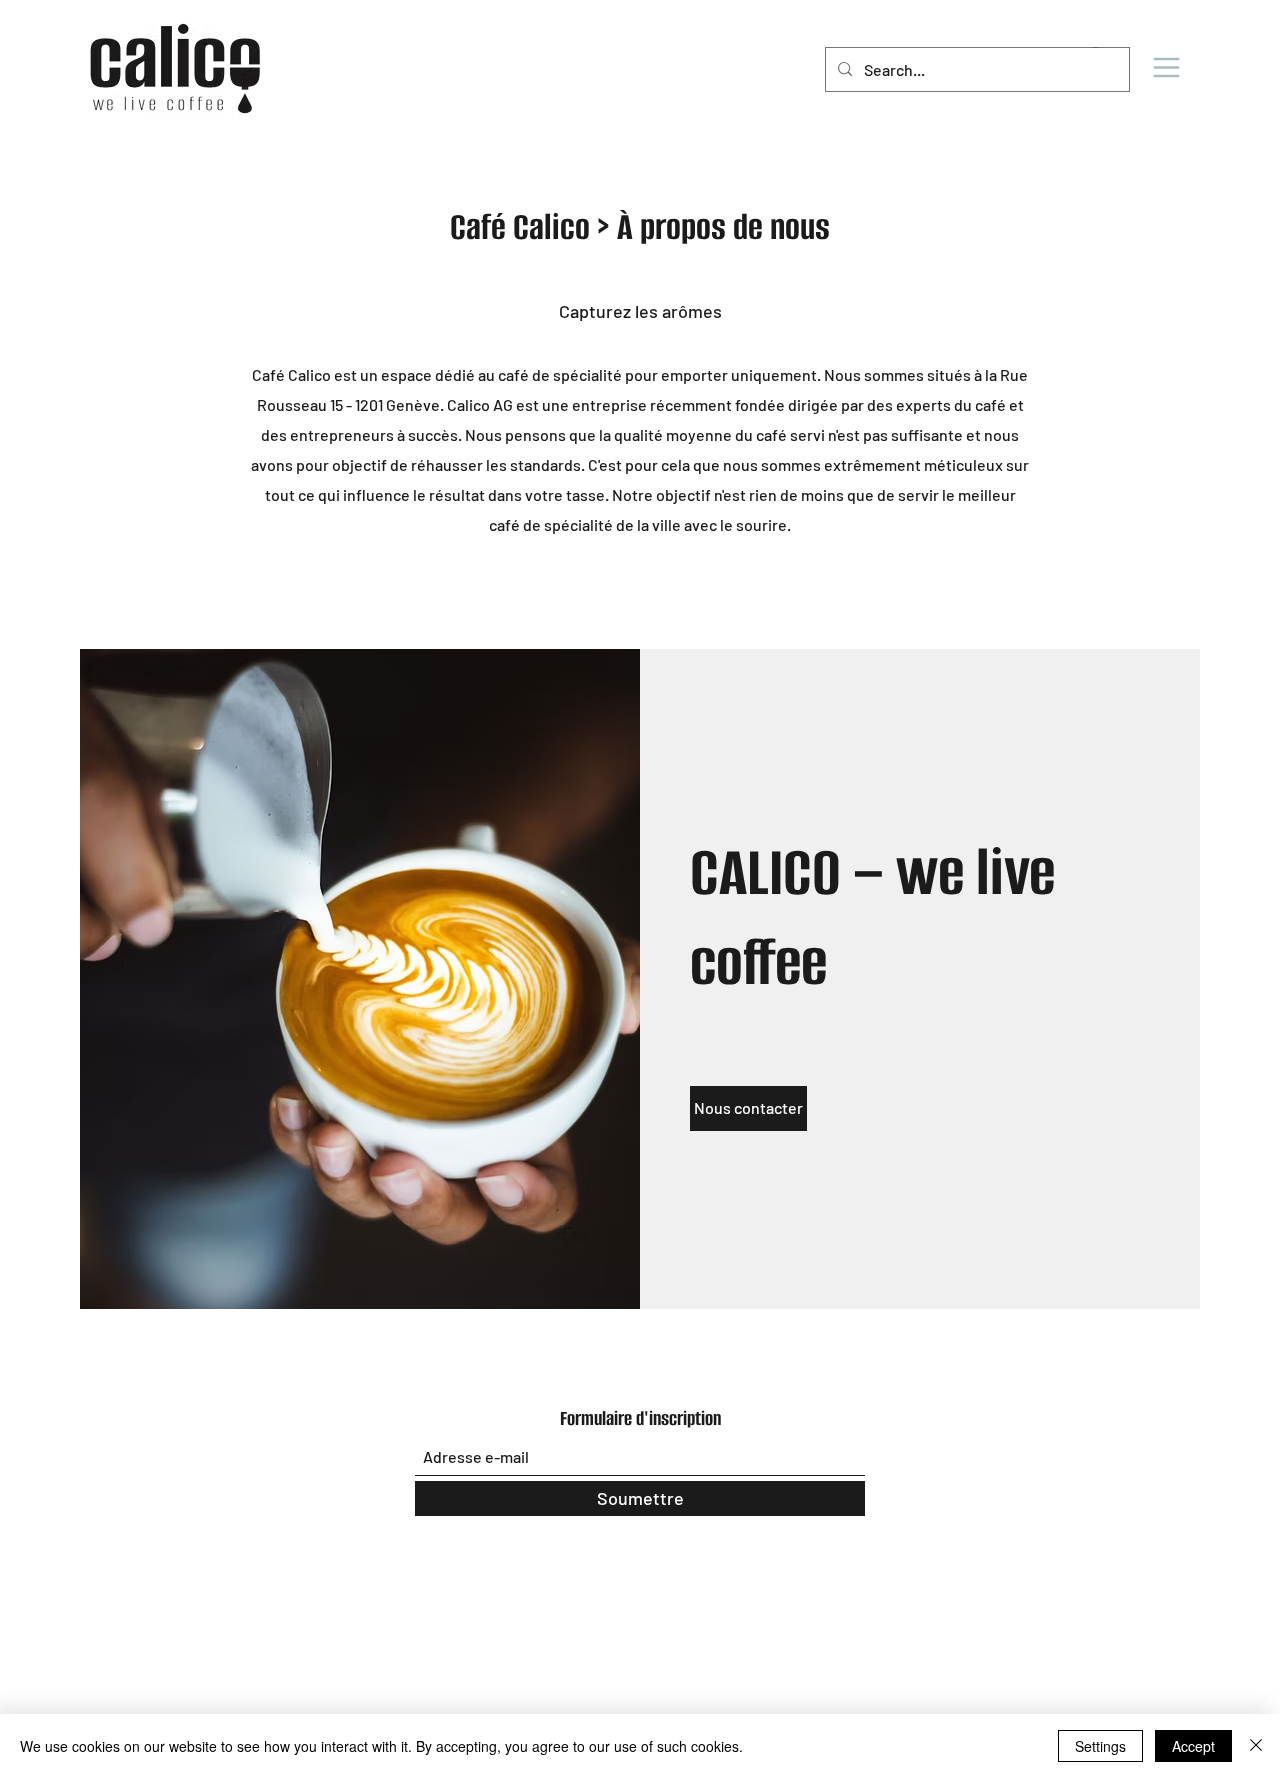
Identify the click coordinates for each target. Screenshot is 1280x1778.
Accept (1193, 1746)
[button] (1166, 67)
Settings (1100, 1746)
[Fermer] (1256, 1746)
